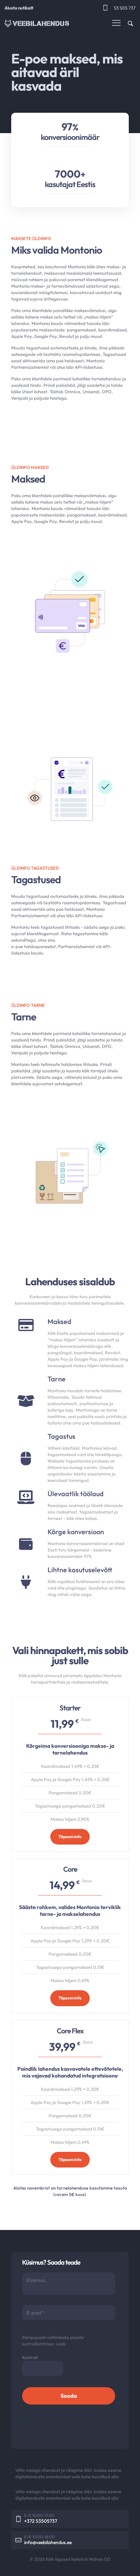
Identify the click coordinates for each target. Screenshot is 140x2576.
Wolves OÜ (100, 2559)
